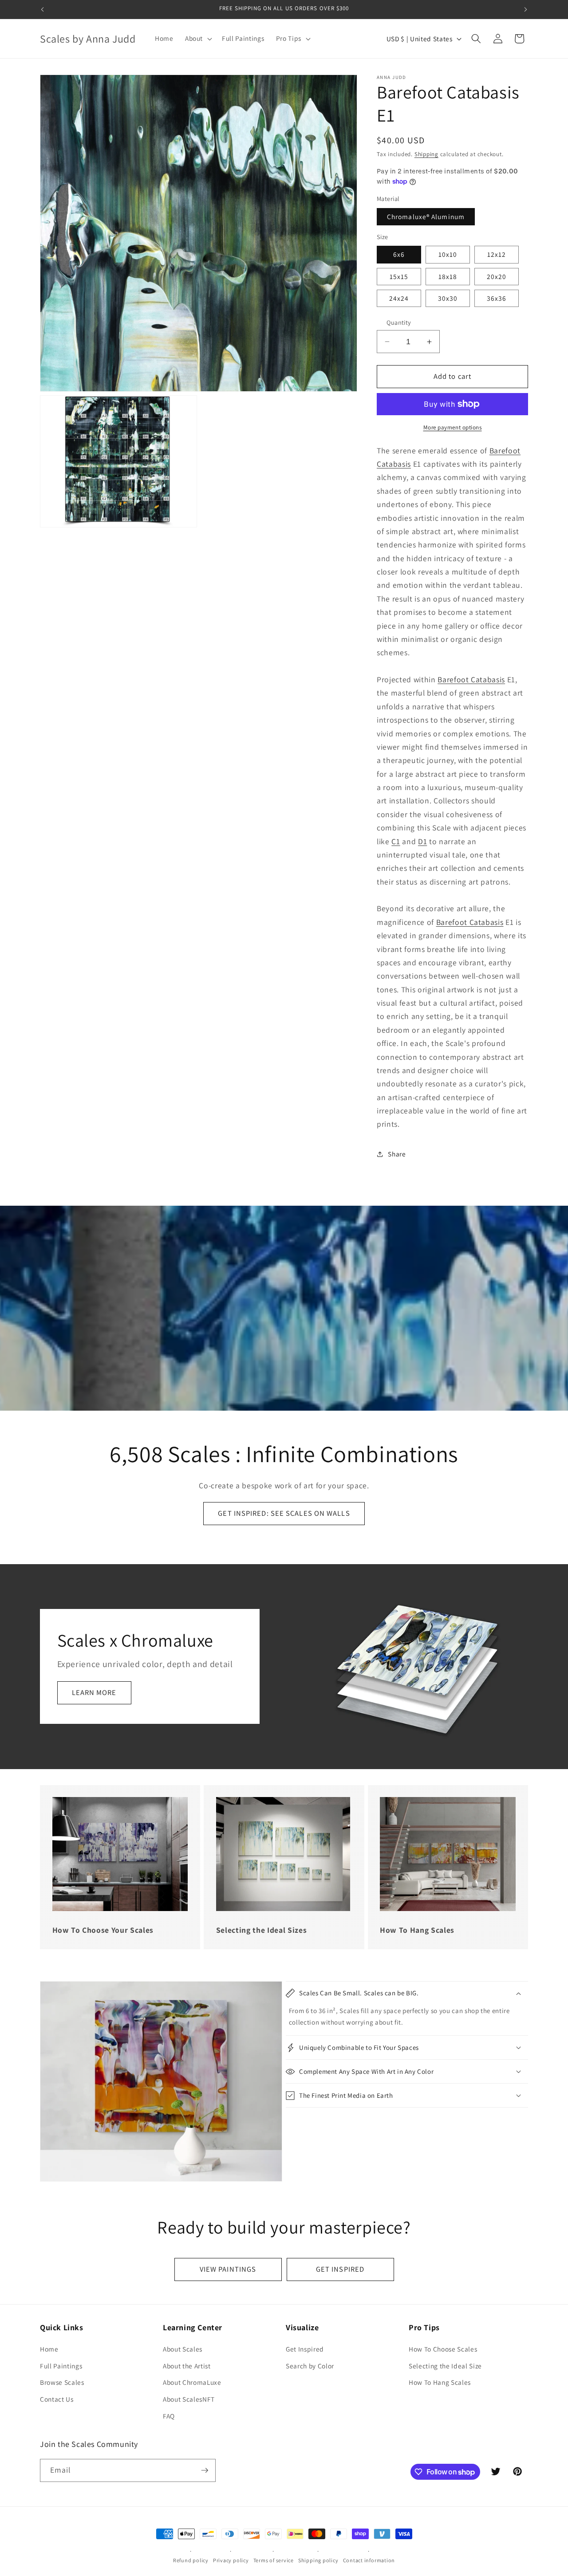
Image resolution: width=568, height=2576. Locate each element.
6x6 (399, 254)
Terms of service (274, 2560)
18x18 (448, 276)
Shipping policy (318, 2560)
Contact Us (57, 2399)
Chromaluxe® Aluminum (426, 216)
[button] (198, 39)
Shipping (426, 154)
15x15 (399, 276)
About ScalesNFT (189, 2399)
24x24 (399, 298)
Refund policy (191, 2560)
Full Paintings (61, 2366)
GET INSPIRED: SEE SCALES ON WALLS (284, 1513)
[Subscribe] (205, 2470)
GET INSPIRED (340, 2269)
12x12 (497, 254)
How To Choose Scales (443, 2349)
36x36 (497, 298)
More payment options (453, 427)
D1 (422, 841)
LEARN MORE (94, 1693)
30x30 (448, 298)
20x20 (497, 276)
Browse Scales (62, 2383)
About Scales (183, 2349)
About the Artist (187, 2366)
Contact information (369, 2560)
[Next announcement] (526, 9)
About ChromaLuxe (192, 2383)
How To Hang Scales (440, 2383)
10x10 (448, 254)
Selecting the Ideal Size (445, 2366)
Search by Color (310, 2366)
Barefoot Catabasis (471, 679)
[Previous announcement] (43, 9)
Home (49, 2349)
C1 (396, 841)
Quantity (399, 322)
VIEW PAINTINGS (228, 2269)
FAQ (169, 2416)
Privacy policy (231, 2560)
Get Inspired (305, 2349)
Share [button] (397, 1154)
